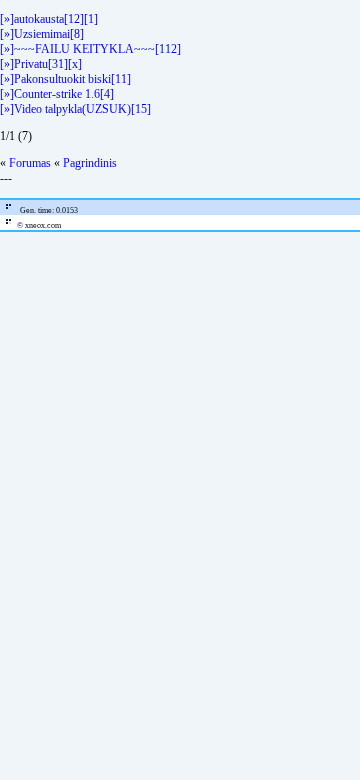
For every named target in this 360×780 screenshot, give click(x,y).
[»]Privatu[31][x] (41, 64)
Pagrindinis (90, 163)
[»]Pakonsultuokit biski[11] (65, 79)
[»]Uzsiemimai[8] (42, 34)
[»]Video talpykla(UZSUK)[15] (75, 109)
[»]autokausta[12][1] (49, 19)
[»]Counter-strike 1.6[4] (57, 94)
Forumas (30, 163)
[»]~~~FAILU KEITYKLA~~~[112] (90, 49)
